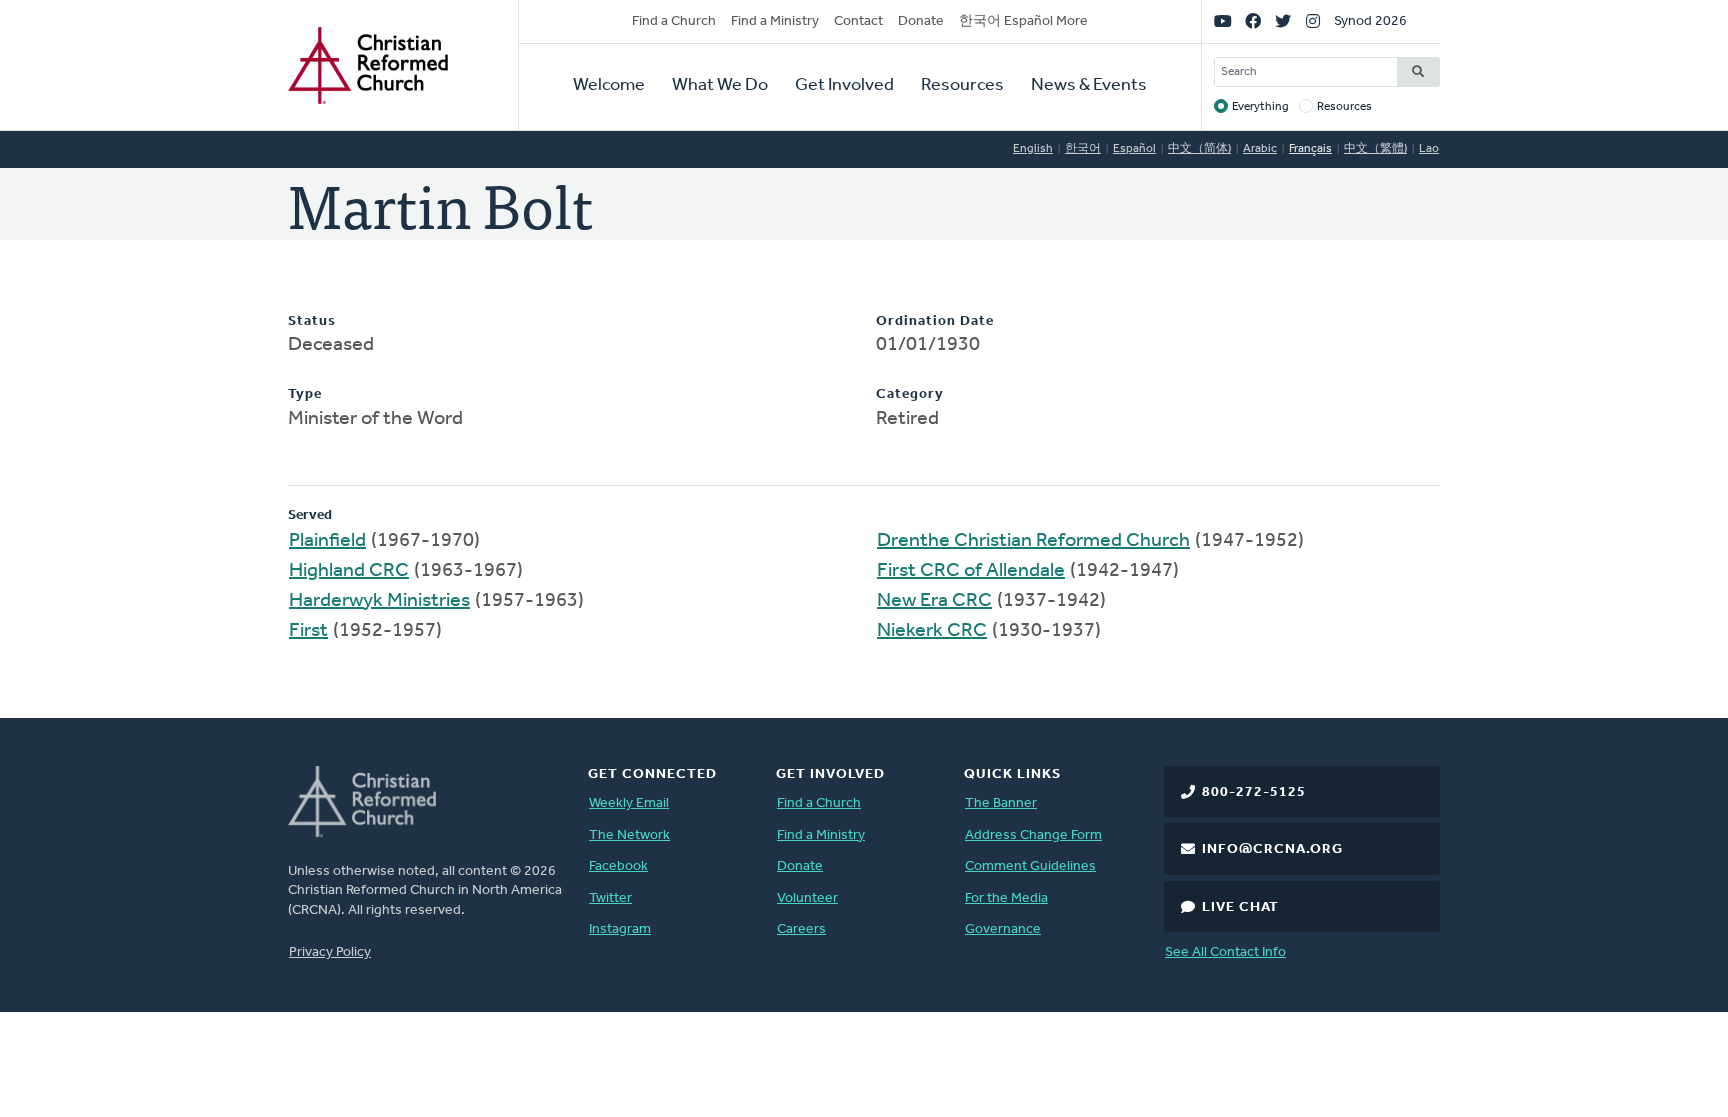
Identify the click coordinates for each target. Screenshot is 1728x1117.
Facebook (618, 866)
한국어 (1083, 149)
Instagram (620, 929)
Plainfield (327, 541)
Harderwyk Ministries (379, 601)
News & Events (1089, 86)
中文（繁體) (1375, 149)
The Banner (1001, 803)
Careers (801, 929)
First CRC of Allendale (971, 571)
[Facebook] (1253, 22)
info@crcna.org (1272, 849)
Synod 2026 (1370, 21)
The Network (629, 835)
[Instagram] (1313, 22)
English (1033, 149)
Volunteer (807, 898)
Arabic (1260, 149)
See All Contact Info (1225, 952)
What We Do (720, 86)
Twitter (610, 898)
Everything (1260, 107)
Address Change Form (1033, 835)
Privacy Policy (330, 952)
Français (1310, 149)
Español (1134, 149)
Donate (921, 21)
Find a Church (674, 21)
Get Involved (844, 86)
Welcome (609, 86)
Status (312, 321)
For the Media (1006, 898)
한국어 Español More (1023, 21)
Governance (1003, 929)
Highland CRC (349, 571)
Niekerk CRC (932, 631)
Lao (1429, 149)
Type (305, 394)
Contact (858, 21)
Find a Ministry (775, 21)
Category (910, 394)
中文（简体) (1199, 149)
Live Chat (1240, 907)
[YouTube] (1223, 22)
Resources (962, 86)
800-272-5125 (1254, 792)
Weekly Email (629, 803)
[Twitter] (1283, 22)
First (308, 631)
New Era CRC (934, 601)
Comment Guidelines (1030, 866)
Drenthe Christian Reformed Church (1033, 541)
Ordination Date (935, 321)
